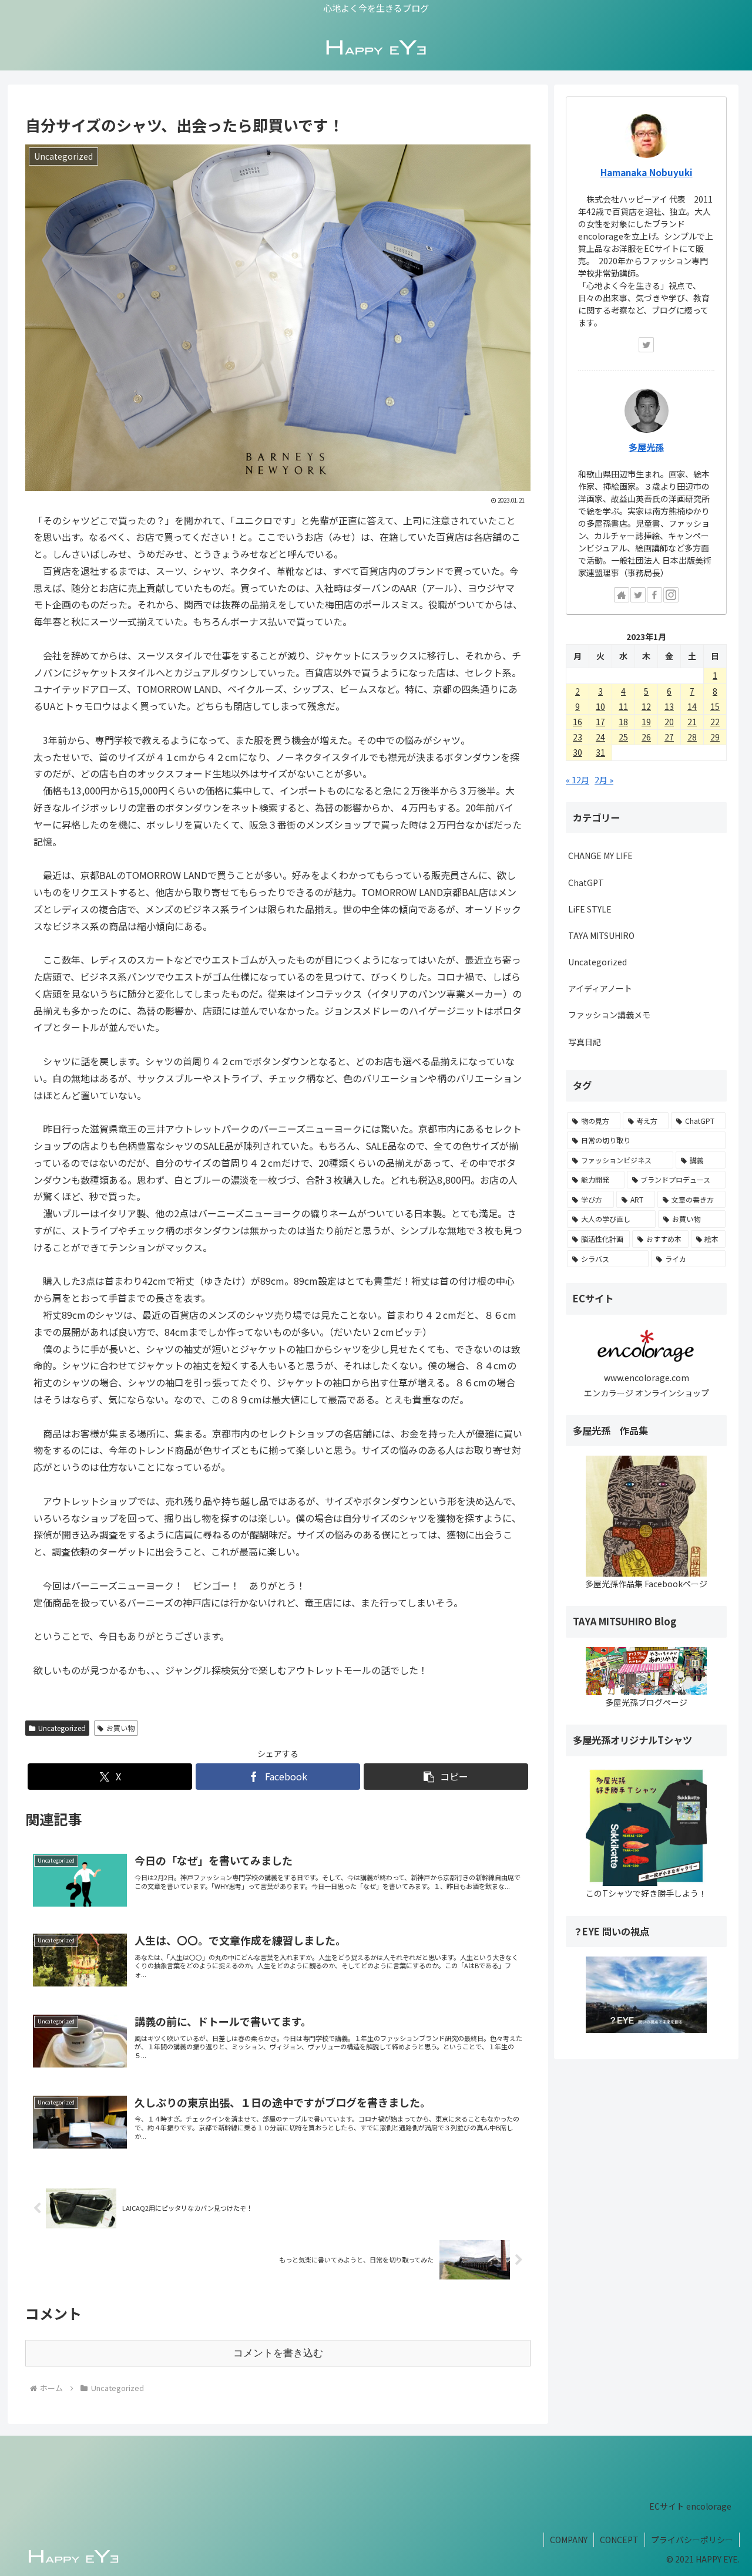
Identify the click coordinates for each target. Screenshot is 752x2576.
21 (692, 722)
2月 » (604, 780)
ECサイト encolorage (690, 2506)
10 (600, 706)
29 (715, 737)
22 (715, 722)
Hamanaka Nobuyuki (647, 172)
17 (600, 722)
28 (692, 737)
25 (623, 737)
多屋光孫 (646, 447)
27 (669, 737)
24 (600, 737)
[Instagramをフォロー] (671, 595)
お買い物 (120, 1728)
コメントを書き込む (278, 2353)
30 (578, 752)
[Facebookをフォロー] (654, 595)
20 (669, 722)
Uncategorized (62, 1728)
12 (646, 706)
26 (646, 737)
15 (715, 706)
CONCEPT (619, 2540)
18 (623, 722)
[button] (446, 1777)
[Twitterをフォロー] (646, 345)
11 (623, 706)
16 (578, 722)
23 (578, 737)
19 (646, 722)
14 (692, 706)
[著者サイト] (622, 595)
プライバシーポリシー (692, 2540)
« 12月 (578, 780)
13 (669, 706)
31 (600, 752)
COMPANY (569, 2540)
